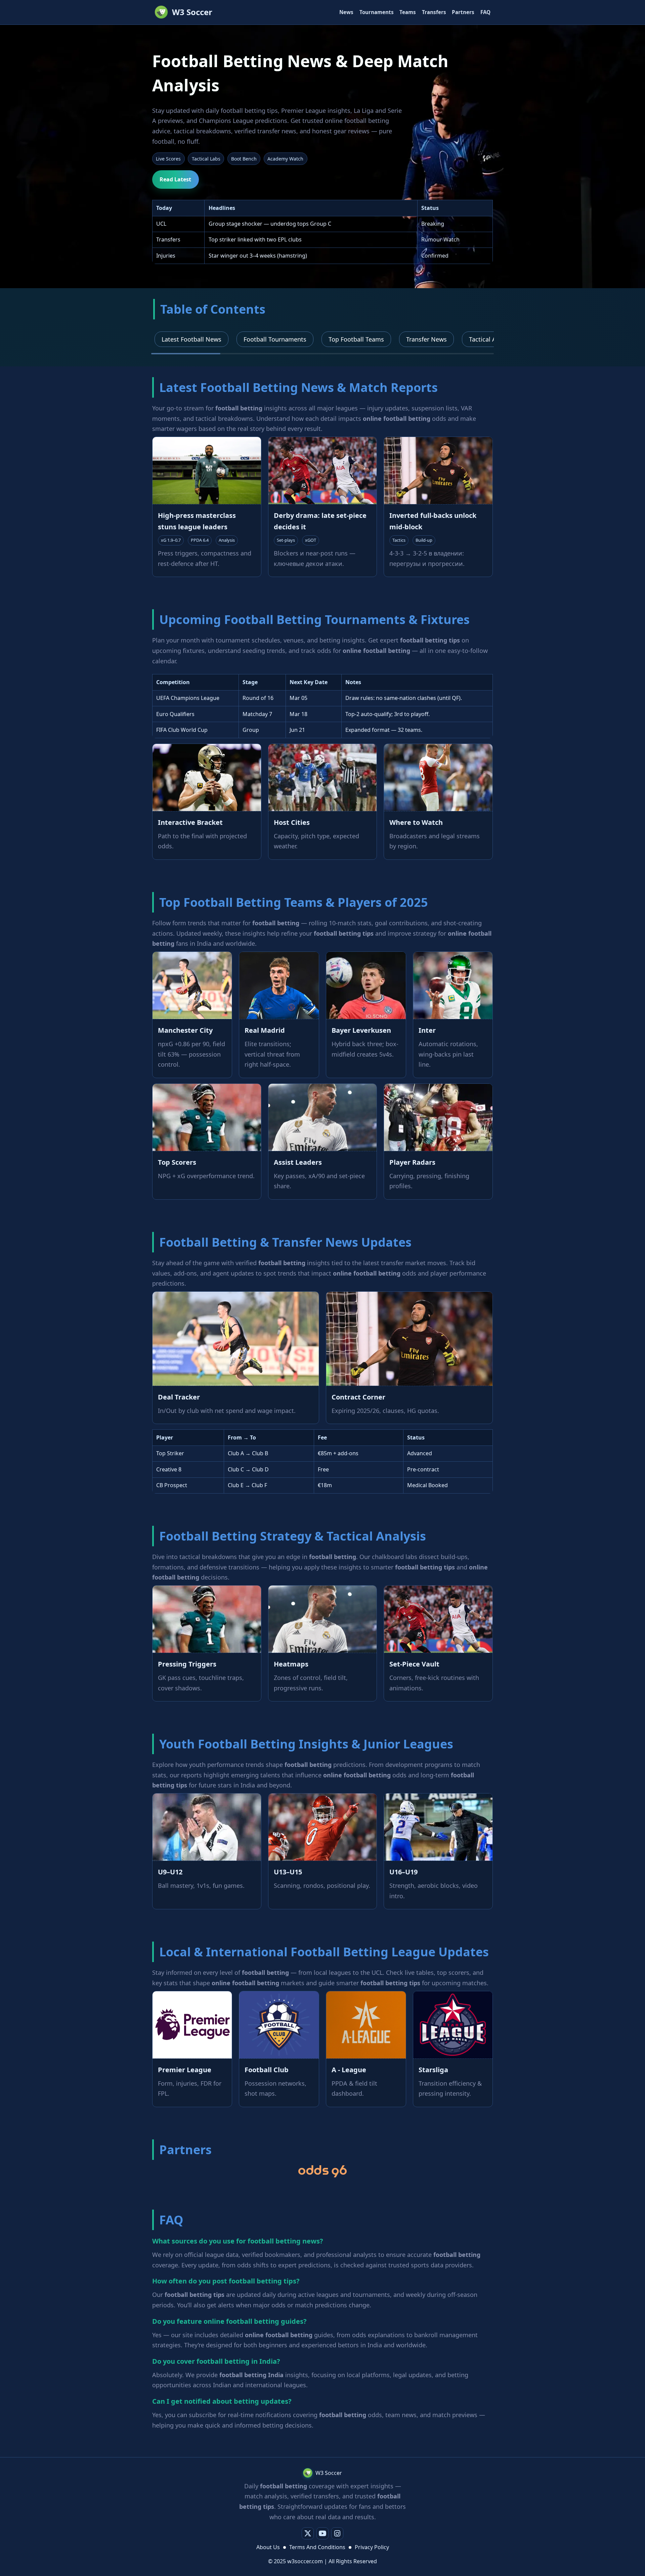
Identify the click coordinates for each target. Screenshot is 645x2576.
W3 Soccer (192, 12)
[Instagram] (337, 2533)
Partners (463, 12)
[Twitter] (308, 2533)
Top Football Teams (356, 339)
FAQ (485, 12)
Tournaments (377, 12)
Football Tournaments (275, 339)
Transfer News (426, 339)
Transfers (434, 12)
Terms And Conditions (317, 2547)
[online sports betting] (322, 2171)
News (346, 12)
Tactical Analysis (492, 339)
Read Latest (175, 179)
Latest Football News (191, 339)
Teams (408, 12)
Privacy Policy (372, 2547)
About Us (268, 2547)
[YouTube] (322, 2533)
